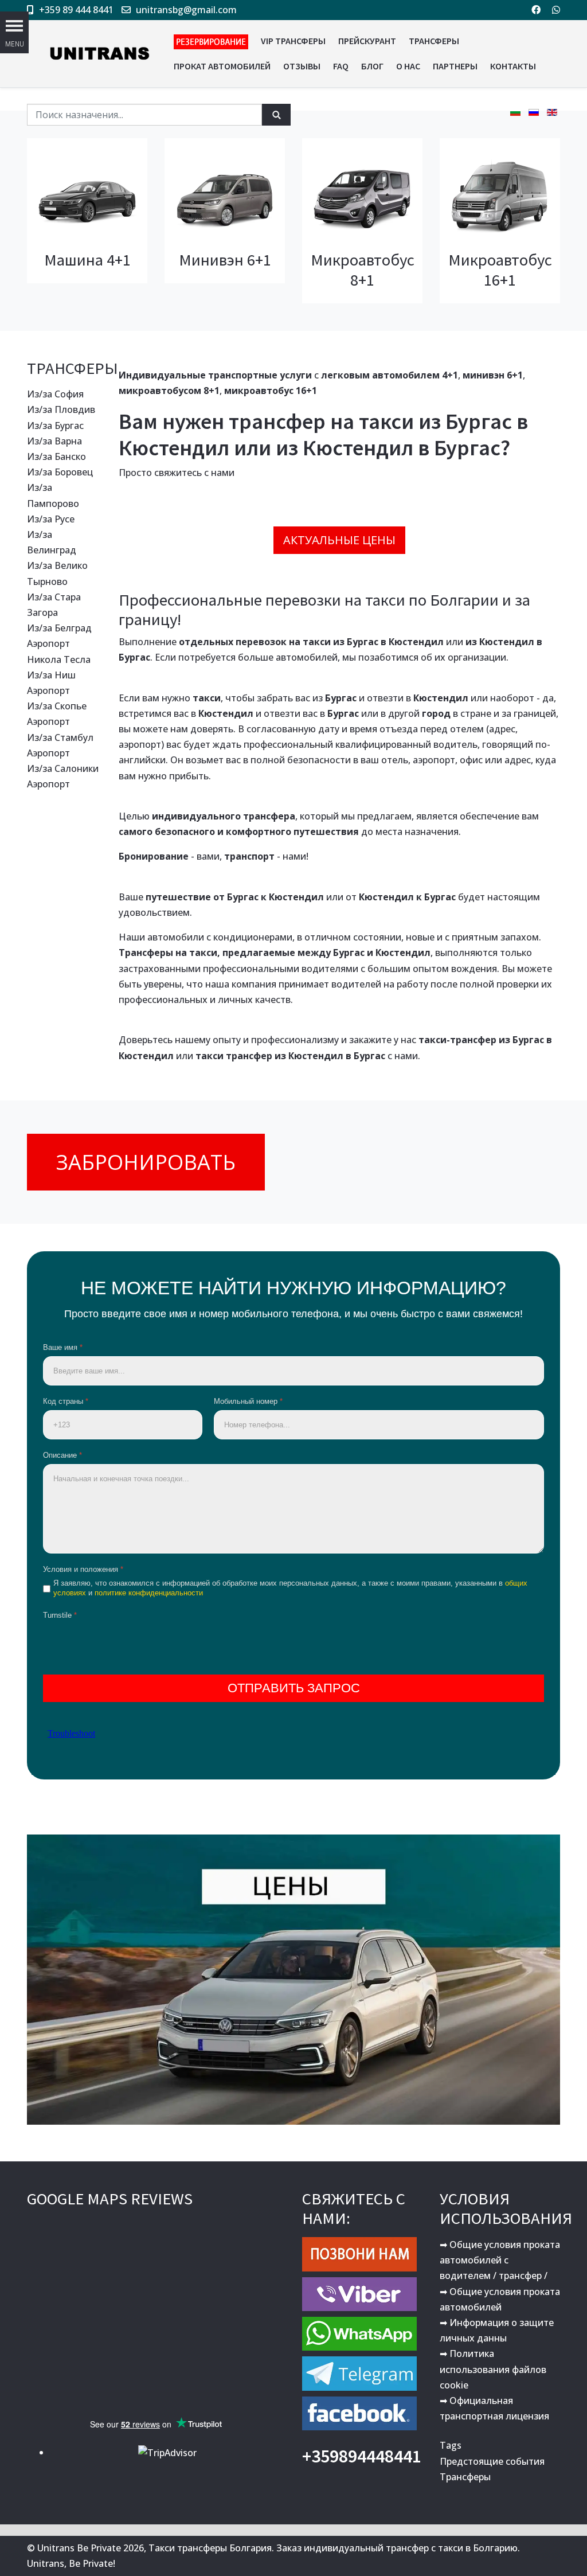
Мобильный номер (248, 1401)
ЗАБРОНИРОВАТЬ (146, 1162)
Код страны (66, 1401)
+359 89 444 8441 (76, 10)
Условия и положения (83, 1569)
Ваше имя (63, 1347)
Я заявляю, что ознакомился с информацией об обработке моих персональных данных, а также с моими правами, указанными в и (290, 1588)
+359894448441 (362, 2456)
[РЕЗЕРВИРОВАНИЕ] (211, 41)
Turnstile (60, 1615)
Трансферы (465, 2477)
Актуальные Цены (339, 540)
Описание (62, 1455)
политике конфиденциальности (149, 1593)
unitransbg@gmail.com (186, 10)
